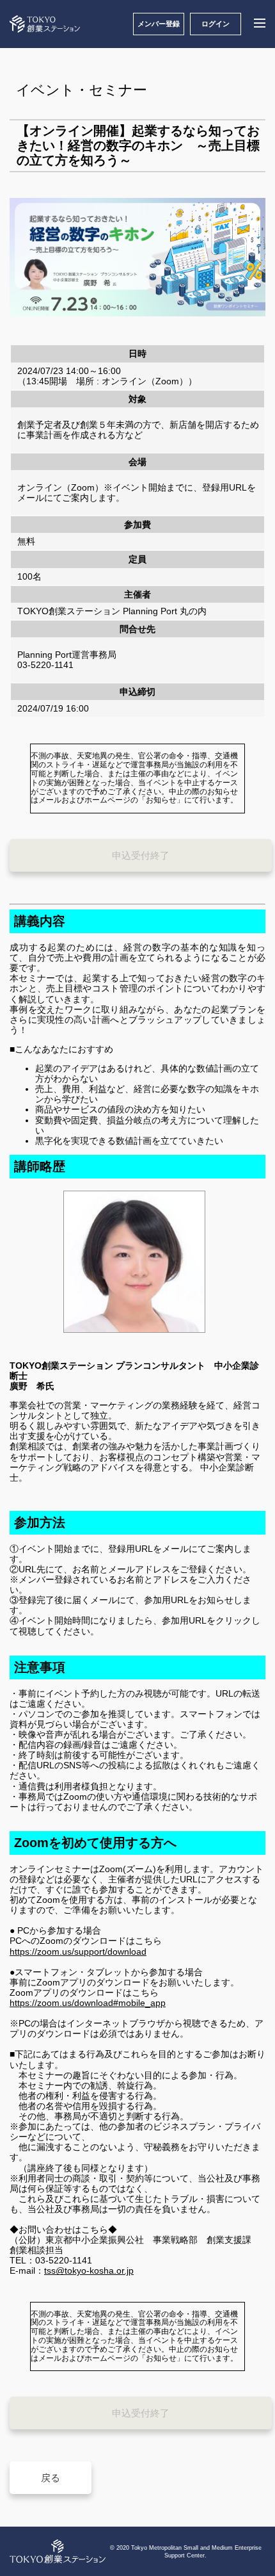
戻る (51, 2478)
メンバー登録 (159, 24)
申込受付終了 (141, 855)
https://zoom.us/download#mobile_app (88, 2003)
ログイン (216, 24)
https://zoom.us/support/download (78, 1952)
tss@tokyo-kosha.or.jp (89, 2270)
